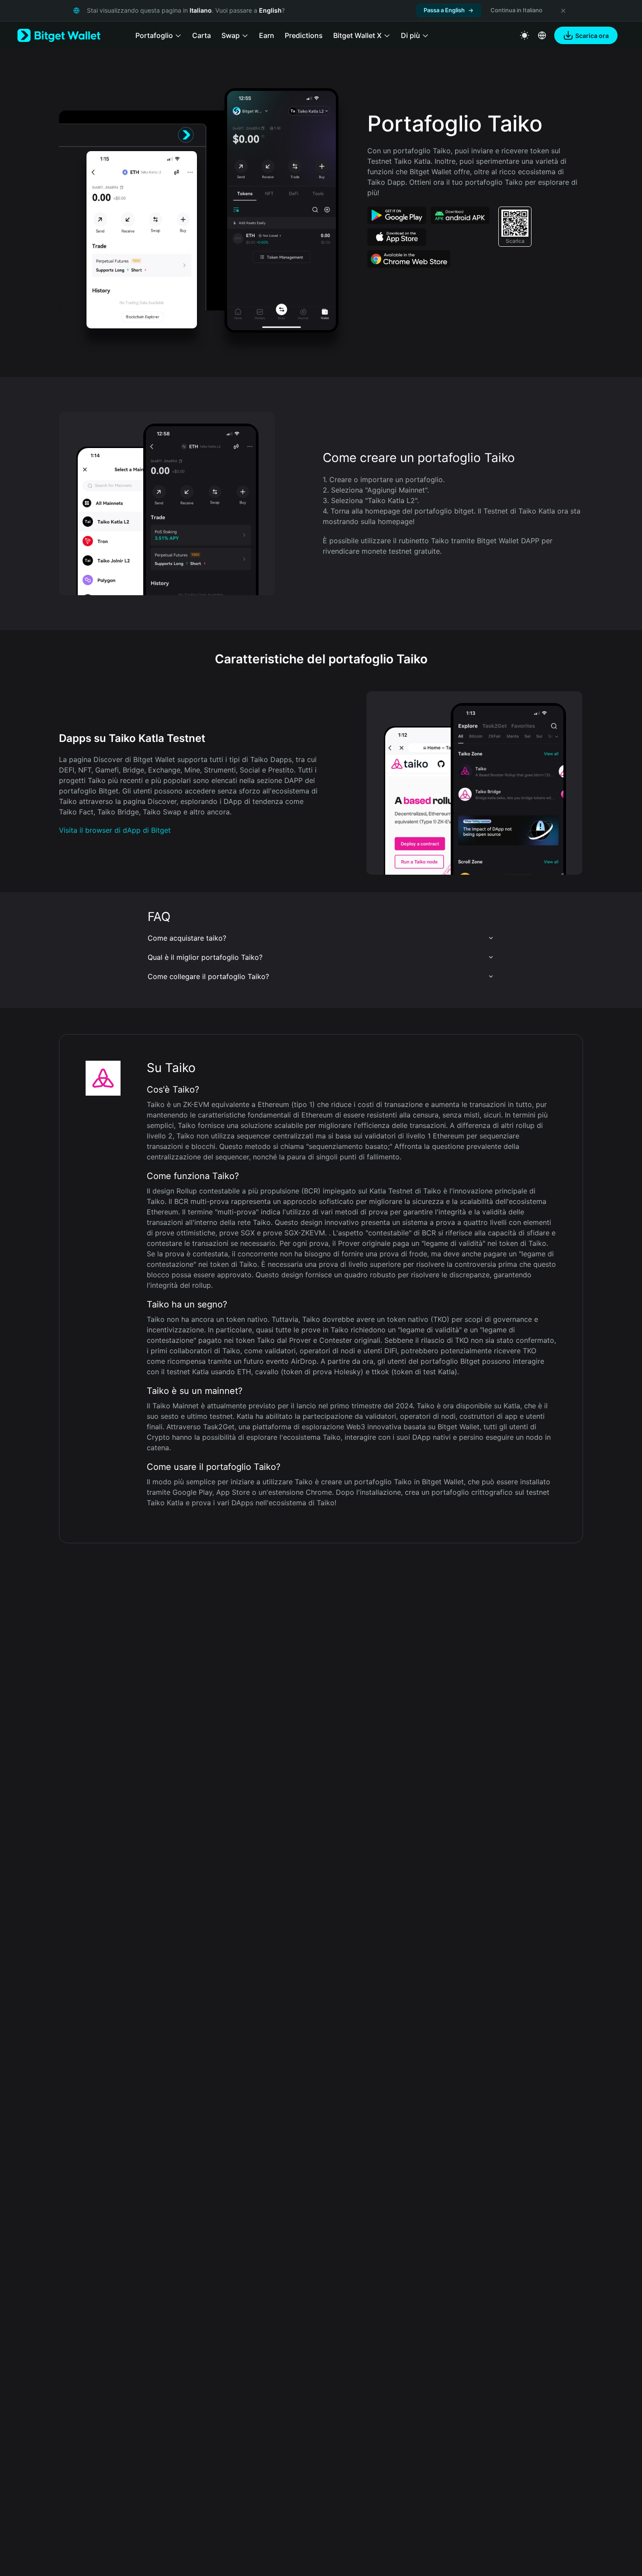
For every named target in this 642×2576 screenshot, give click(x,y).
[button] (321, 938)
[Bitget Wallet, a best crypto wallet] (59, 35)
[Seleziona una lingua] (542, 35)
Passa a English (444, 10)
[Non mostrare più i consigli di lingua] (563, 10)
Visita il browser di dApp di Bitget (115, 830)
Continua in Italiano (516, 10)
